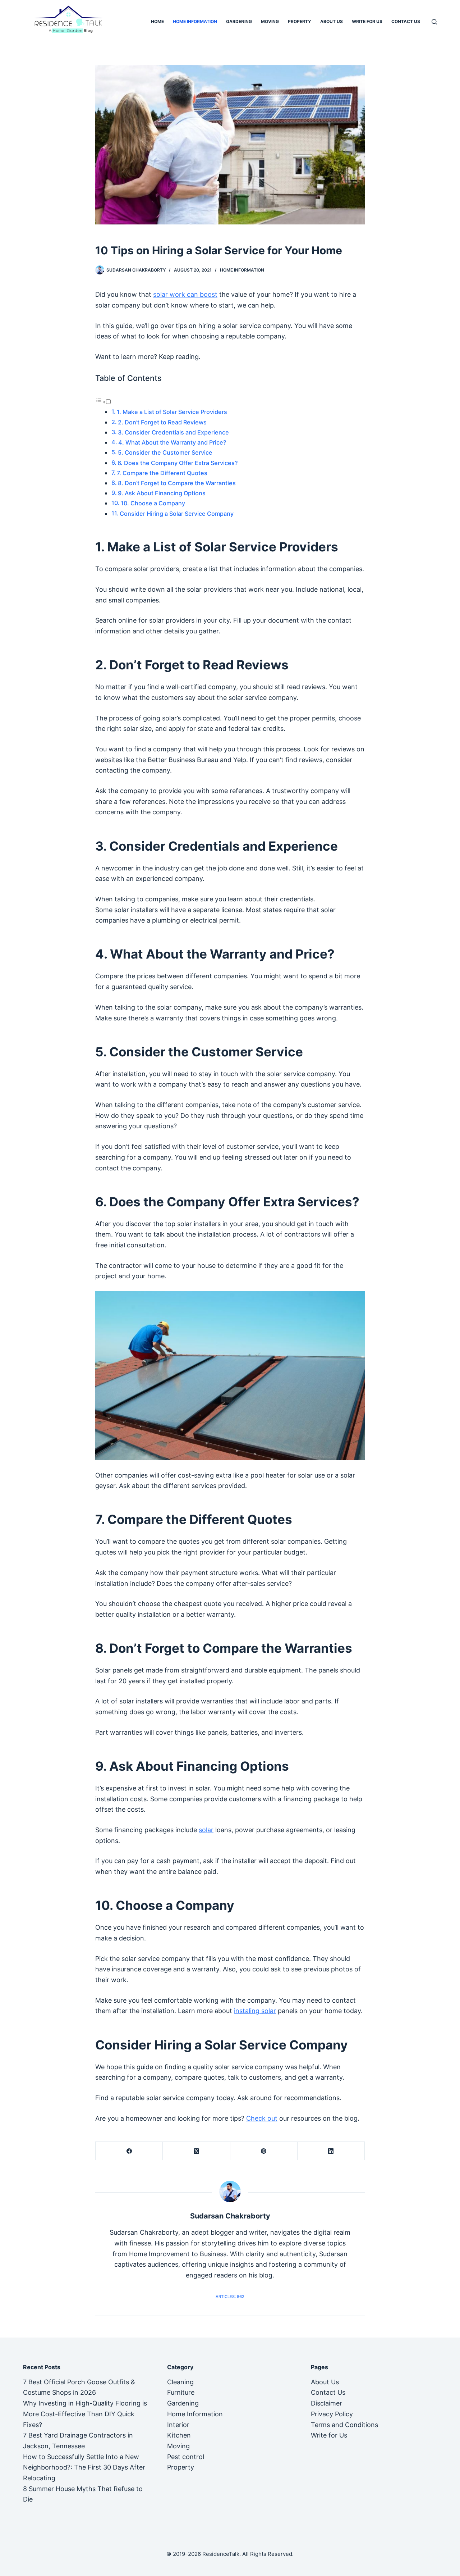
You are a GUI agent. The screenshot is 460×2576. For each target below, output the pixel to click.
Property (300, 21)
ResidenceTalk (221, 2554)
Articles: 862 (230, 2297)
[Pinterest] (264, 2151)
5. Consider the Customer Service (165, 452)
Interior (178, 2425)
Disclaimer (326, 2403)
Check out (262, 2118)
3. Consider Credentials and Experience (173, 432)
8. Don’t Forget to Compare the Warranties (177, 483)
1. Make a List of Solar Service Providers (172, 412)
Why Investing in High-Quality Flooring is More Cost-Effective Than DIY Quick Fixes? (85, 2414)
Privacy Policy (332, 2414)
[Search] (434, 22)
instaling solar (255, 2011)
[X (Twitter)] (196, 2151)
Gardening (239, 21)
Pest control (186, 2457)
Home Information (195, 21)
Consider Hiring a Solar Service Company (177, 514)
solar (206, 1830)
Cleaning (180, 2382)
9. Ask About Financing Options (162, 493)
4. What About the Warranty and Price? (172, 442)
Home (157, 21)
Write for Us (367, 21)
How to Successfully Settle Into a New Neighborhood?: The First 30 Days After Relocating (84, 2467)
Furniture (181, 2392)
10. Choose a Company (153, 503)
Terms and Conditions (344, 2425)
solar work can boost (185, 294)
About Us (332, 21)
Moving (270, 21)
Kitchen (179, 2435)
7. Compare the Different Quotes (162, 473)
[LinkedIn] (331, 2151)
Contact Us (406, 21)
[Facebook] (129, 2151)
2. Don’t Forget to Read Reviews (162, 422)
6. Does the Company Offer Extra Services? (178, 463)
